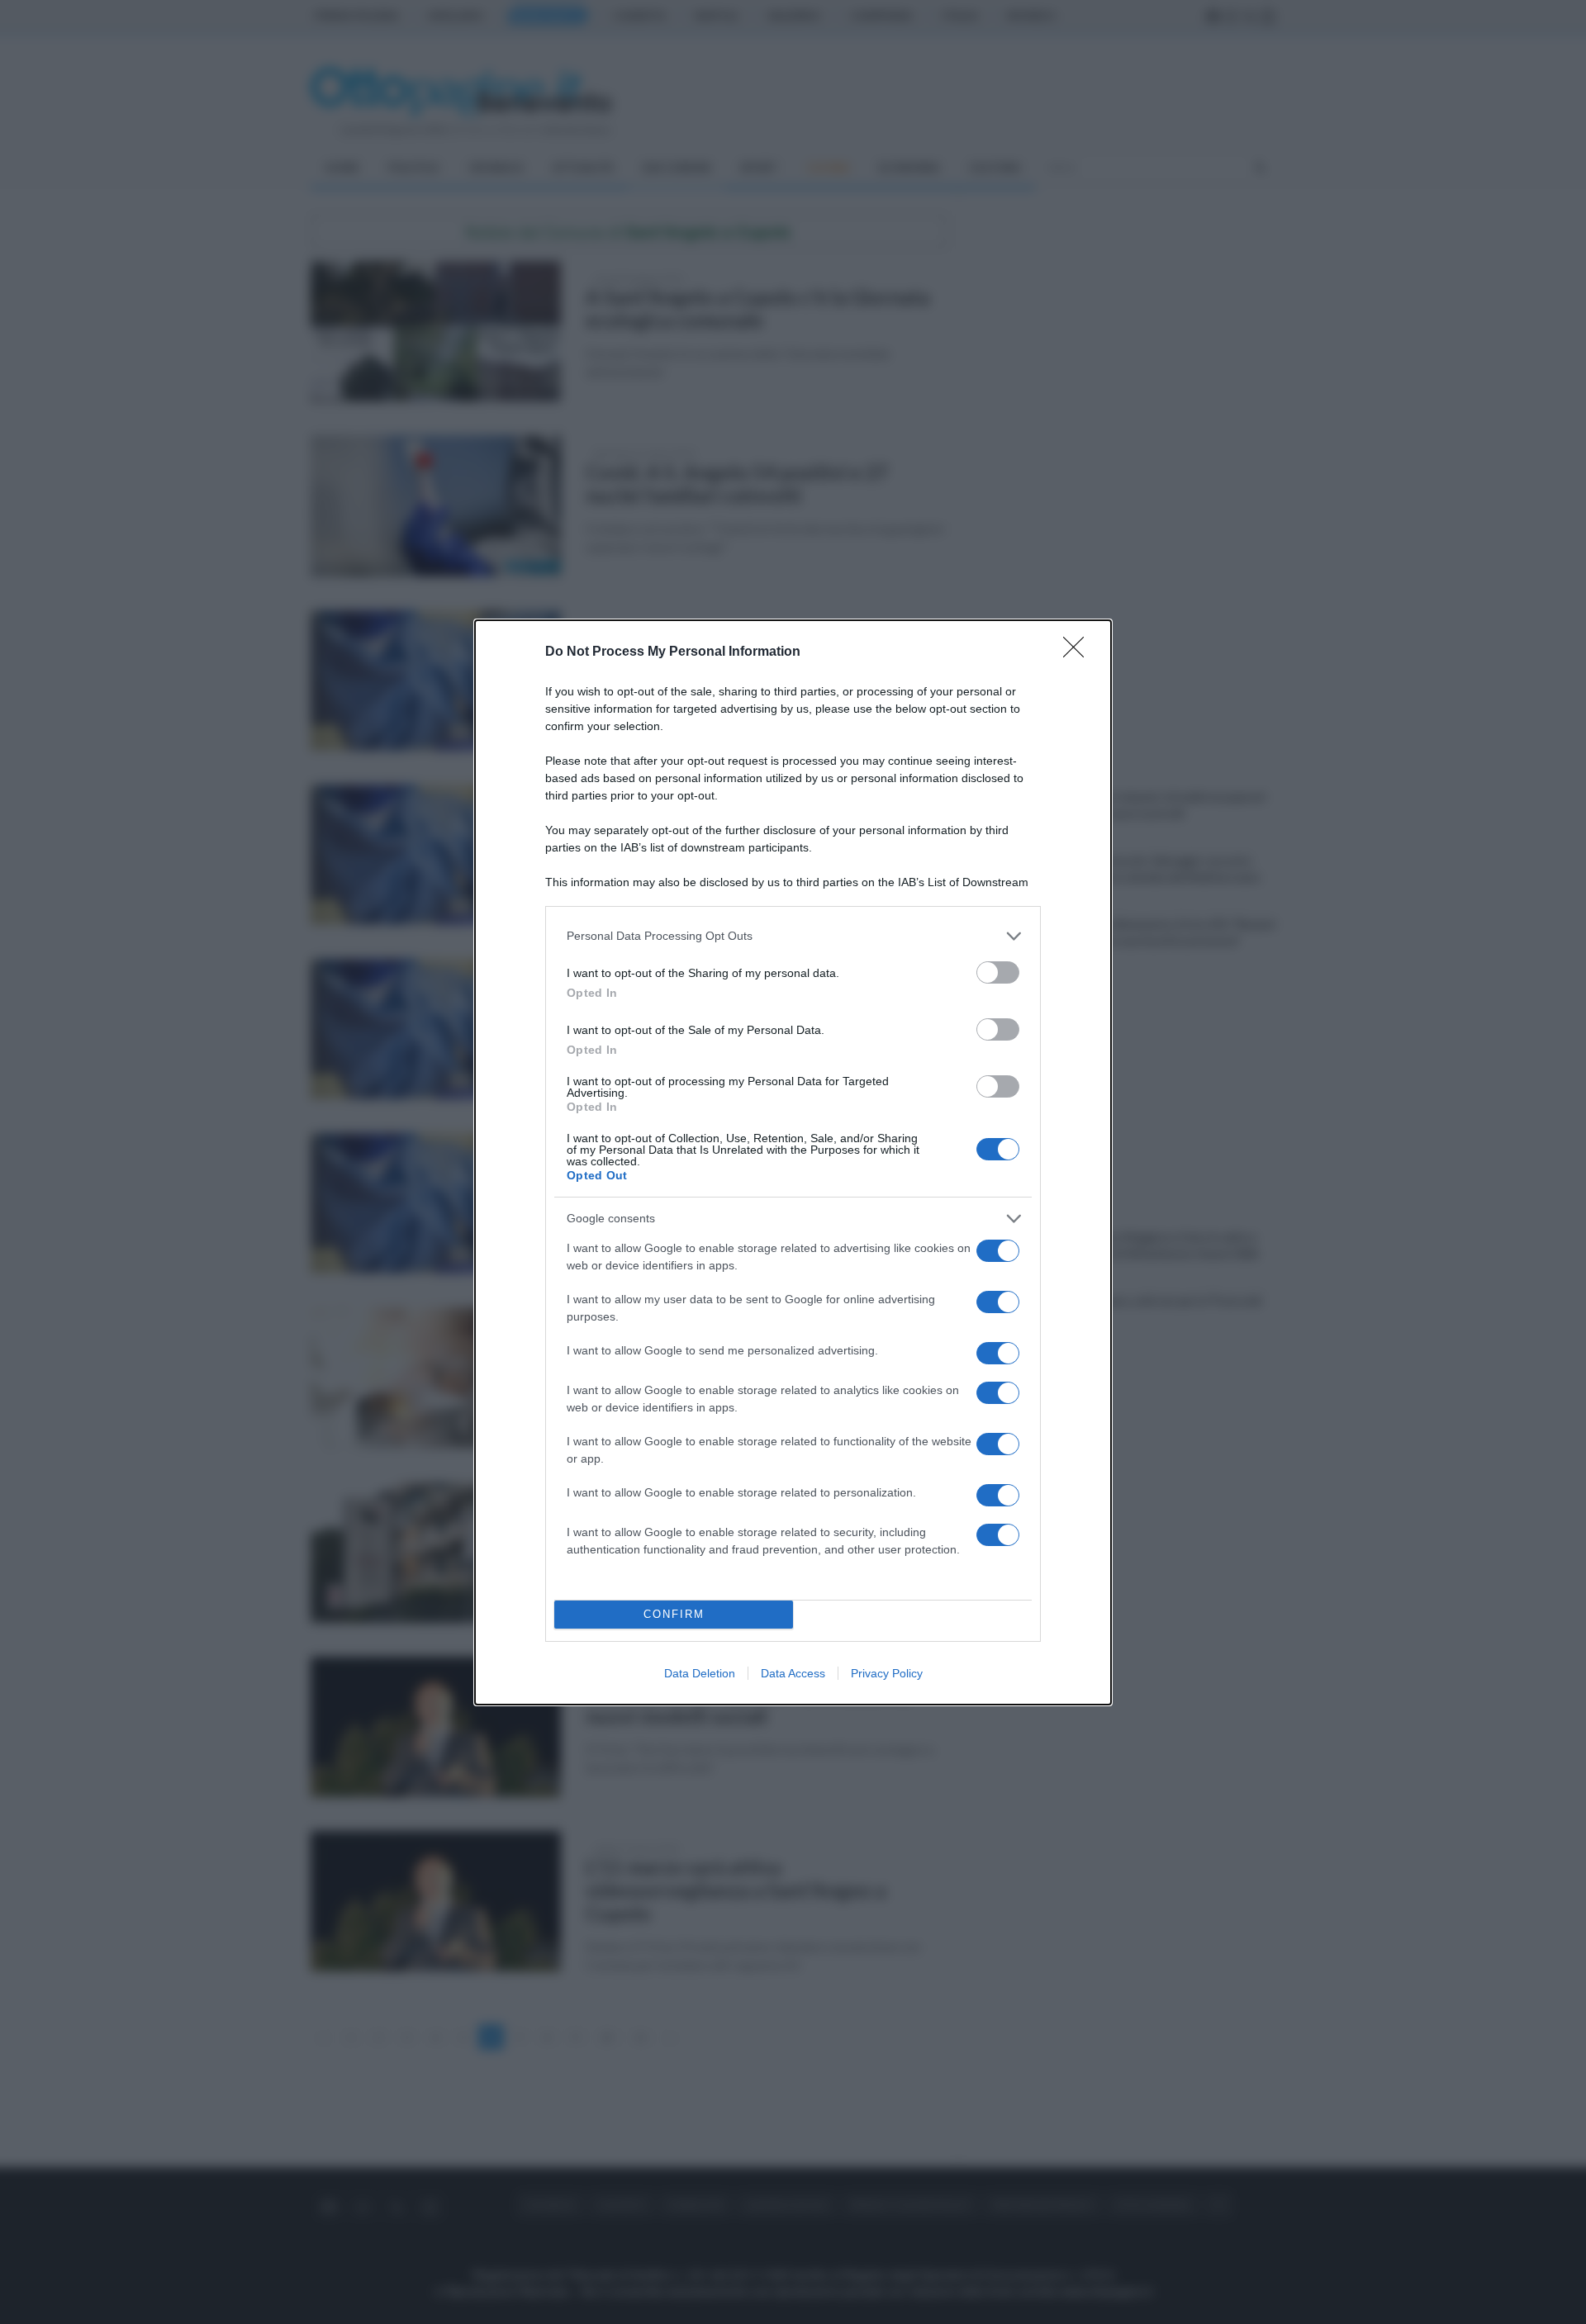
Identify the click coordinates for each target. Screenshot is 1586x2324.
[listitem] (793, 936)
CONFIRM (674, 1614)
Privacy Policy (887, 1673)
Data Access (793, 1673)
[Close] (1079, 652)
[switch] (998, 972)
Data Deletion (700, 1673)
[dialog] (793, 1162)
